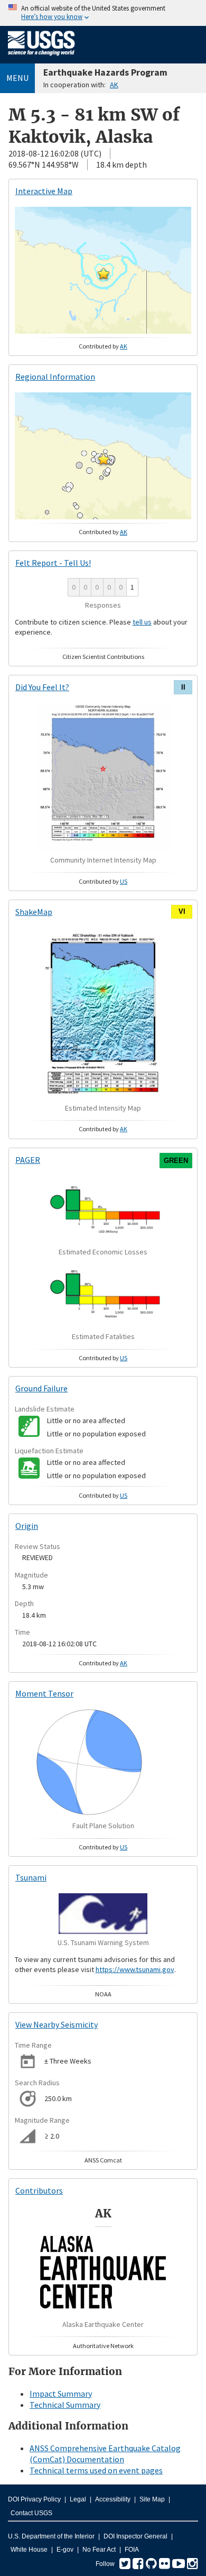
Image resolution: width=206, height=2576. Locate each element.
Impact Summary (61, 2394)
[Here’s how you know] (103, 13)
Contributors (39, 2190)
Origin (27, 1526)
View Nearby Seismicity (57, 2024)
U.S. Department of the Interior (51, 2536)
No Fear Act (99, 2550)
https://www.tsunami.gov (135, 1969)
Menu (17, 78)
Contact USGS (31, 2513)
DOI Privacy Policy (34, 2499)
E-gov (65, 2550)
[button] (104, 273)
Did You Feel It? (42, 687)
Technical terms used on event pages (96, 2470)
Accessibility (113, 2499)
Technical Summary (65, 2405)
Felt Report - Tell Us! (53, 563)
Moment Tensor (44, 1693)
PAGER (28, 1160)
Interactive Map (44, 191)
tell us (142, 622)
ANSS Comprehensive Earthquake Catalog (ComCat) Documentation (105, 2454)
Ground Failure (41, 1388)
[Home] (41, 58)
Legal (78, 2499)
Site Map (152, 2499)
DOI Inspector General (135, 2536)
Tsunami (31, 1877)
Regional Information (55, 377)
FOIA (132, 2550)
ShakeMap (34, 912)
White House (29, 2550)
